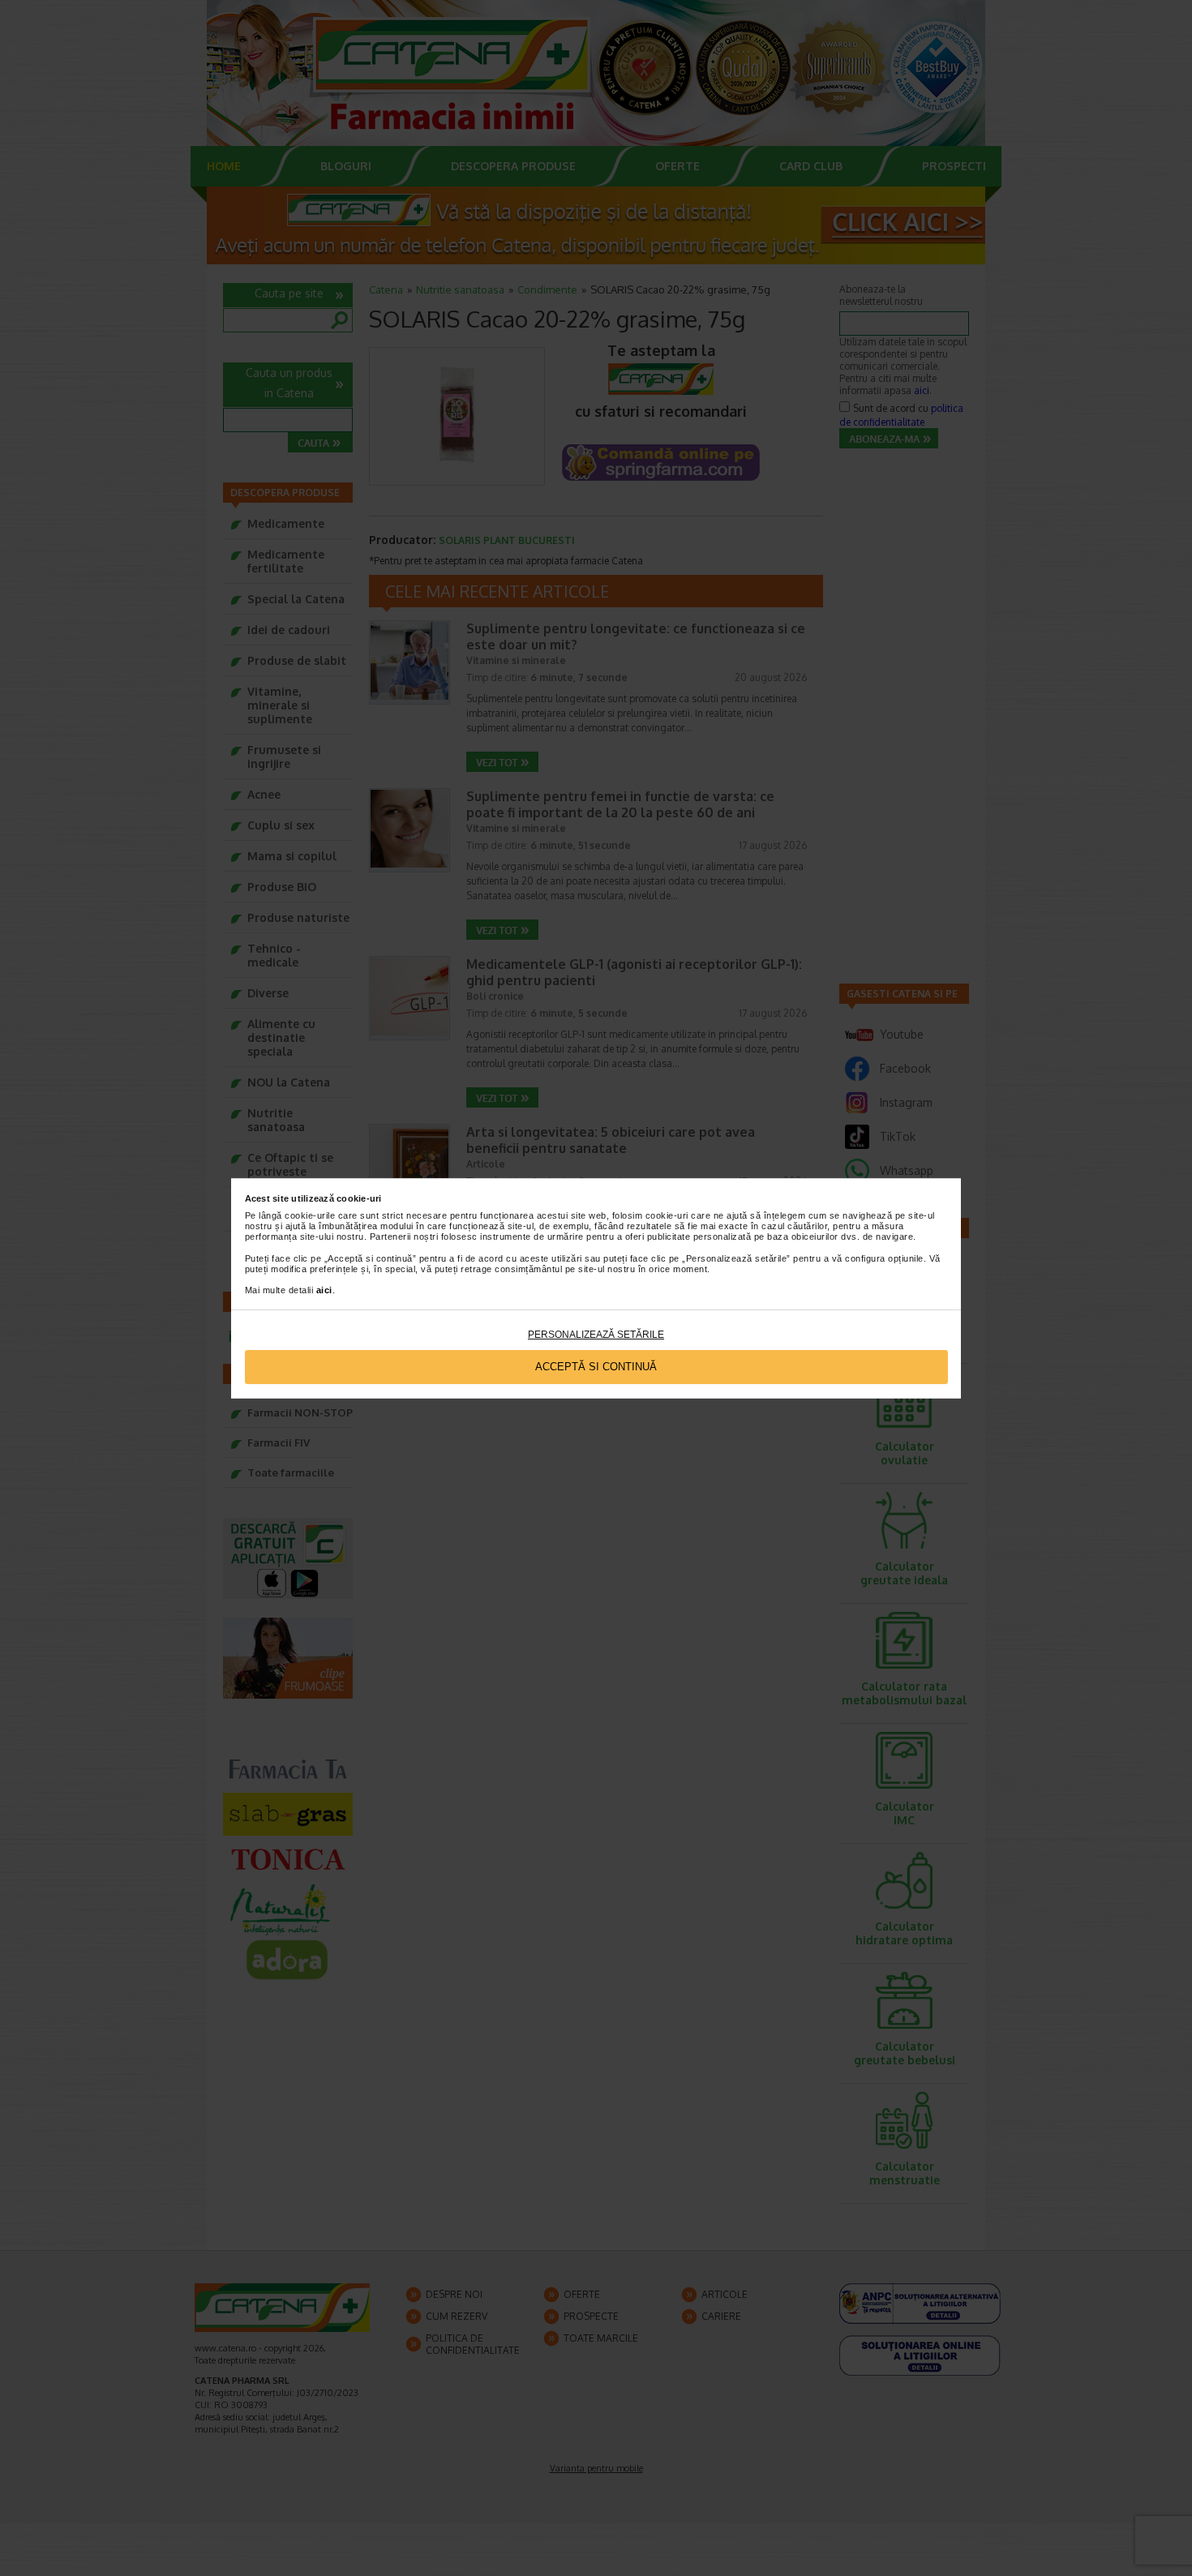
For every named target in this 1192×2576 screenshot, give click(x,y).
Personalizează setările (596, 1335)
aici (324, 1290)
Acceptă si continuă (596, 1367)
